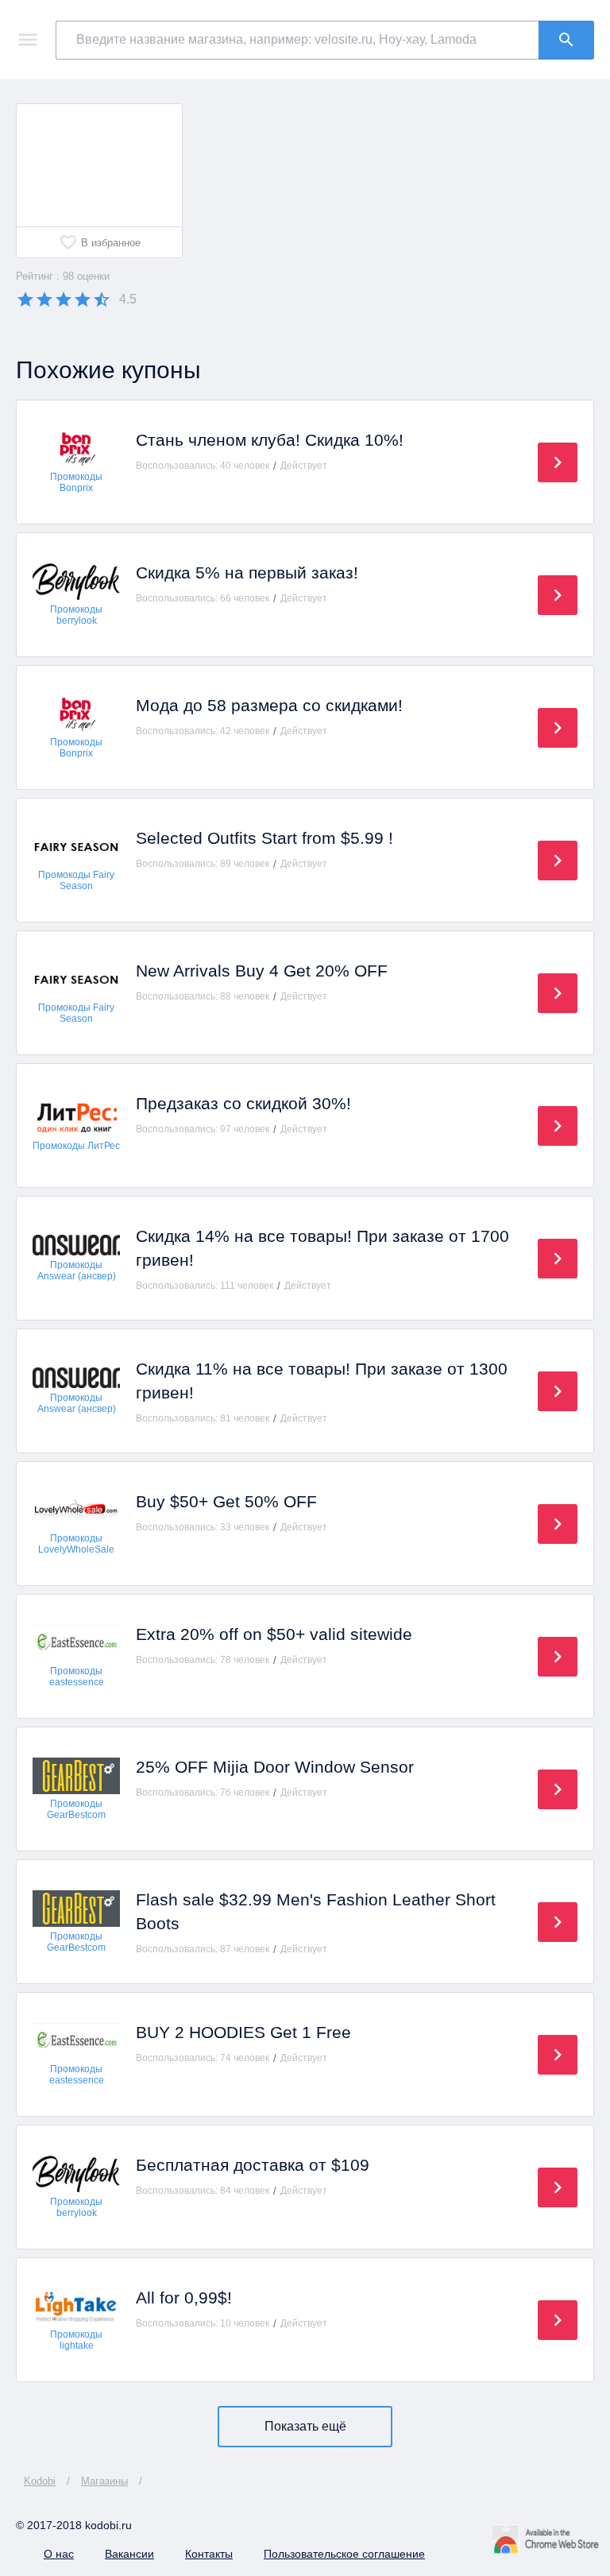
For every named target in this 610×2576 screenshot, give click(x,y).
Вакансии (129, 2554)
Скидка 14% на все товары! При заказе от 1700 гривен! (322, 1248)
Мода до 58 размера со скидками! (269, 705)
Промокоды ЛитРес (76, 1146)
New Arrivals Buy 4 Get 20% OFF (262, 971)
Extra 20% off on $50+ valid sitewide (274, 1634)
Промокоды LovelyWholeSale (76, 1544)
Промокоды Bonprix (76, 482)
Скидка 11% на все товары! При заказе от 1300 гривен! (322, 1381)
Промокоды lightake (76, 2340)
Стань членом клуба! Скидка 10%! (270, 440)
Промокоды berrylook (76, 615)
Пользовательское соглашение (344, 2554)
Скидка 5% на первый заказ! (247, 572)
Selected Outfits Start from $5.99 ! (264, 838)
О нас (59, 2554)
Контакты (209, 2554)
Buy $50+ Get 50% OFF (226, 1501)
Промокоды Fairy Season (76, 880)
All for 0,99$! (184, 2298)
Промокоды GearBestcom (76, 1809)
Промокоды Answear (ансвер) (77, 1271)
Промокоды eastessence (77, 1677)
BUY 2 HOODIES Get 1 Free (243, 2032)
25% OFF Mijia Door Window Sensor (275, 1767)
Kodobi (40, 2481)
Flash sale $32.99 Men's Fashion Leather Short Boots (316, 1911)
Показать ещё (305, 2426)
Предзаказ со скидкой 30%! (243, 1103)
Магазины (104, 2481)
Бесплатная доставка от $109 (253, 2165)
